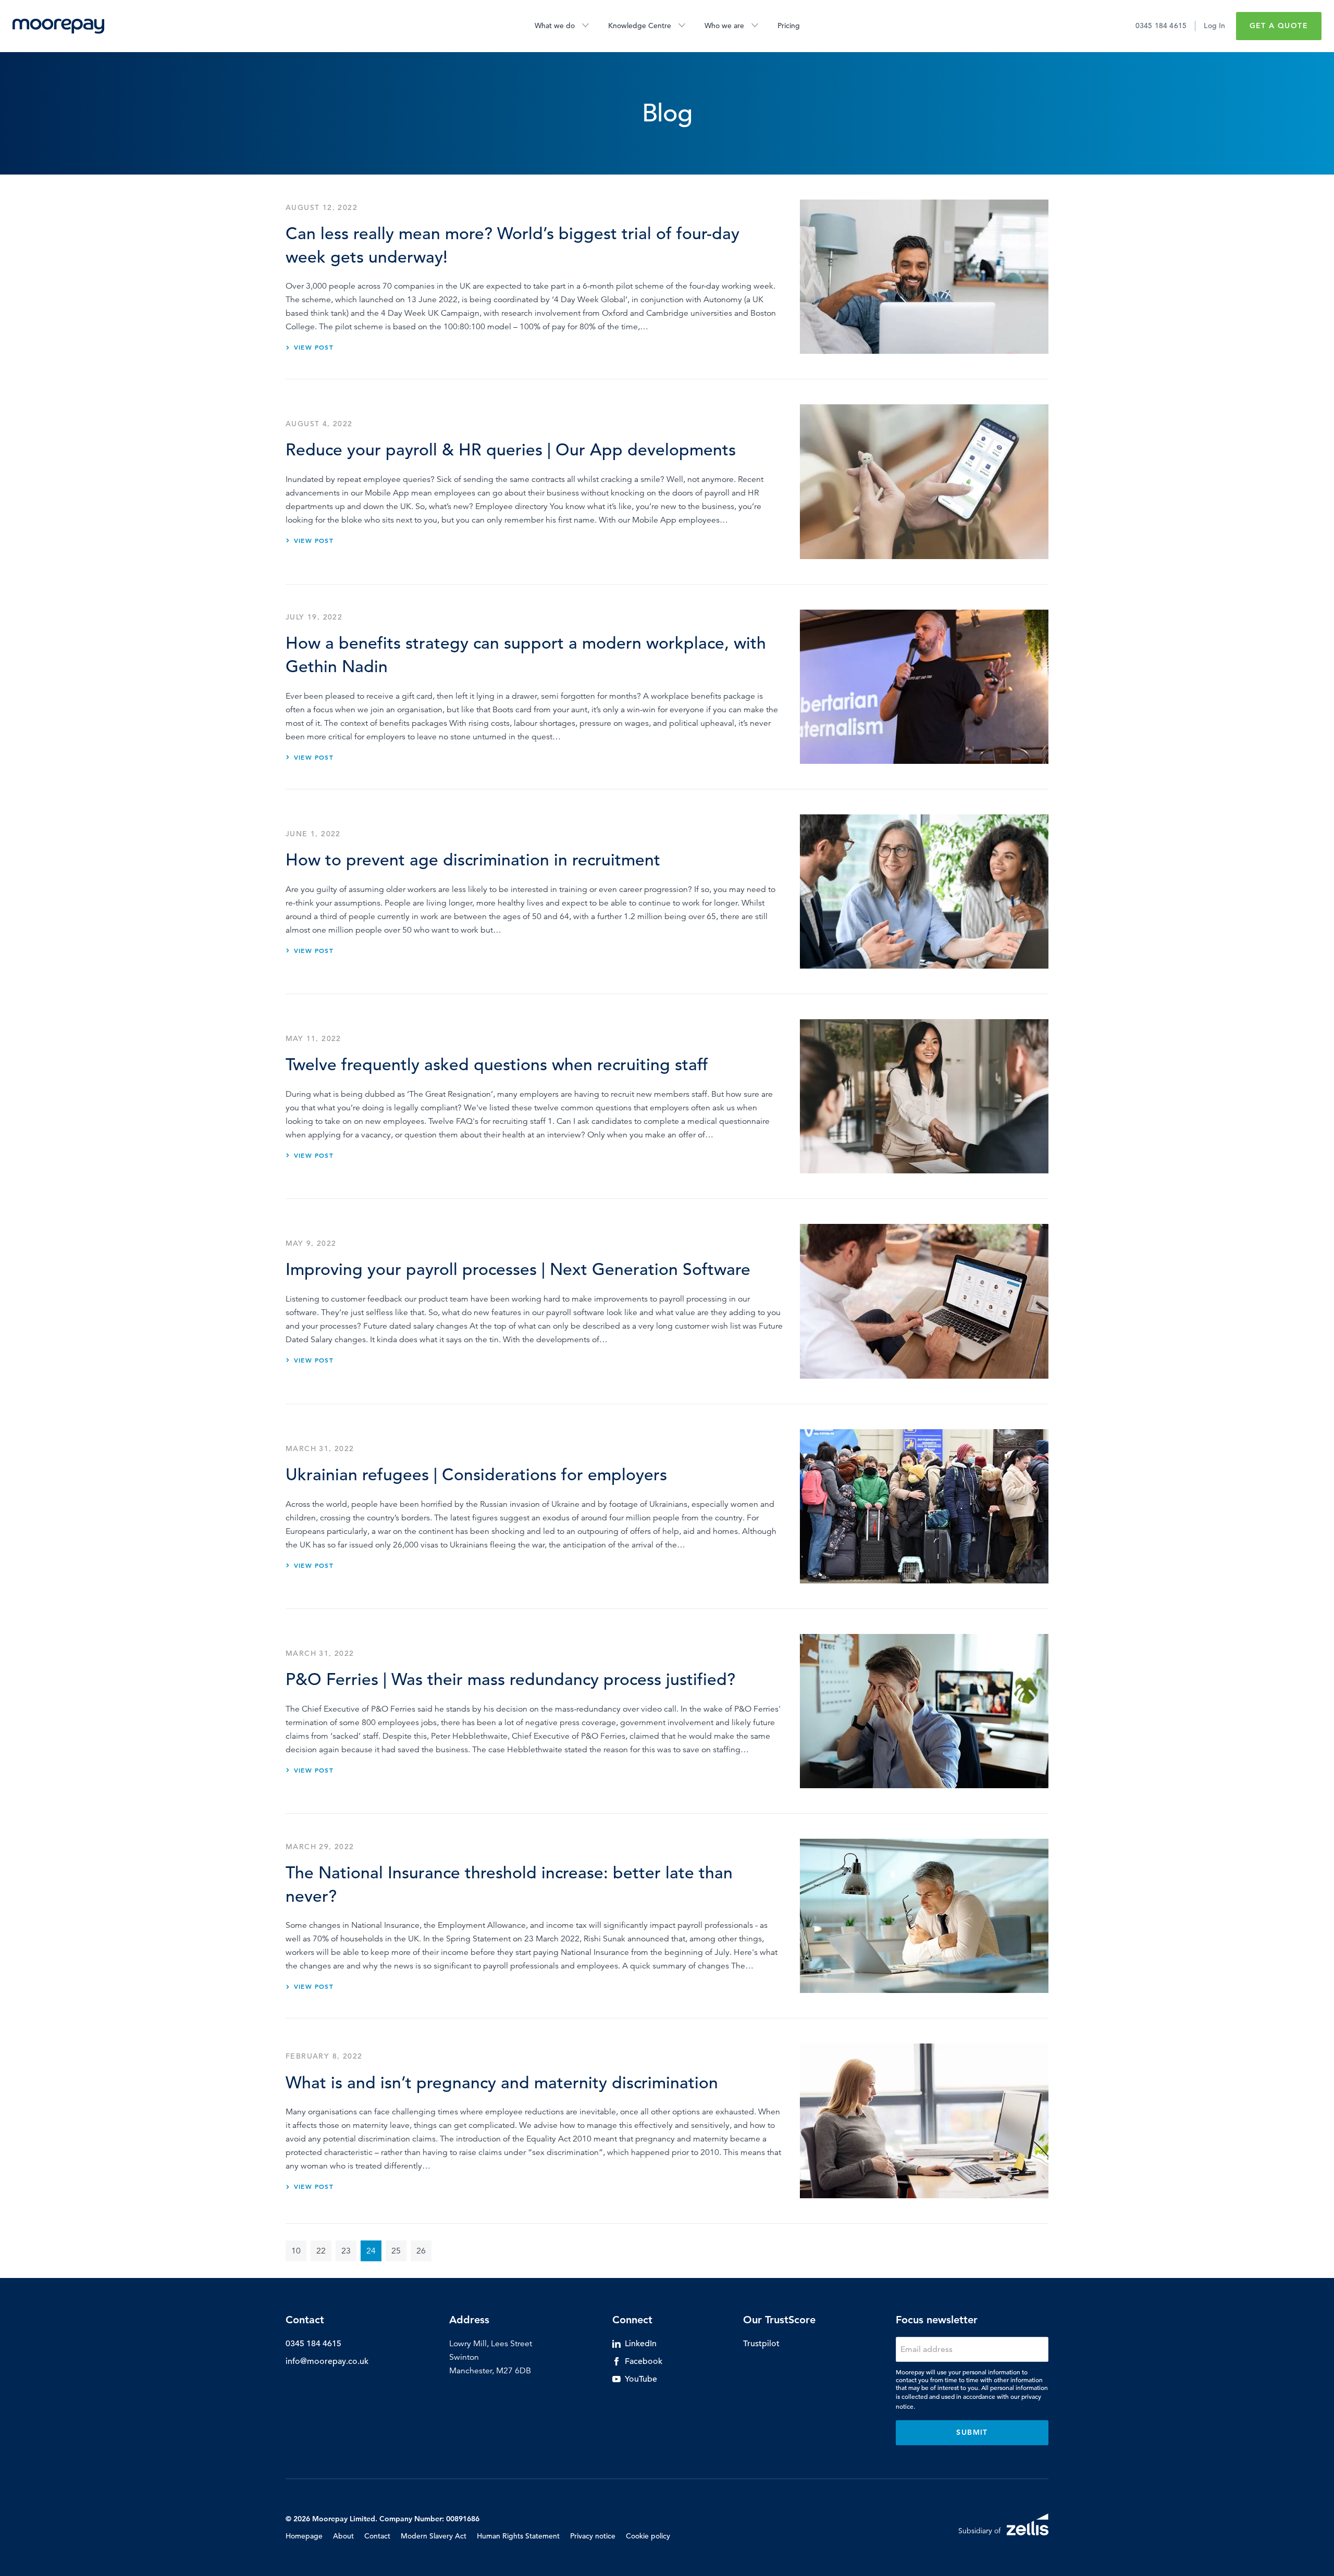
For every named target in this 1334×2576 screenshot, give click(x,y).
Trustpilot (761, 2344)
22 (321, 2251)
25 (396, 2251)
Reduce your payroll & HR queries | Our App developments (511, 450)
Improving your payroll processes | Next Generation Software (518, 1270)
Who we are (724, 26)
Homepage (304, 2536)
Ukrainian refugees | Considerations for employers (476, 1475)
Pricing (789, 26)
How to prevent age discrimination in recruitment (473, 860)
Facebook (644, 2361)
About (343, 2536)
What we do (555, 26)
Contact (377, 2536)
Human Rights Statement (518, 2536)
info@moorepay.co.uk (327, 2361)
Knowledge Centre (640, 26)
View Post (314, 347)
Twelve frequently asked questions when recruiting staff (497, 1065)
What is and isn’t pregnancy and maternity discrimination (502, 2083)
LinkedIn (641, 2344)
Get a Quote (1279, 26)
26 (421, 2251)
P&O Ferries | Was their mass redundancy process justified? (510, 1680)
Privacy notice (593, 2536)
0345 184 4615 (1161, 26)
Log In (1214, 26)
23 (346, 2251)
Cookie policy (648, 2536)
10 (296, 2251)
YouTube (641, 2379)
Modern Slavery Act (434, 2536)
